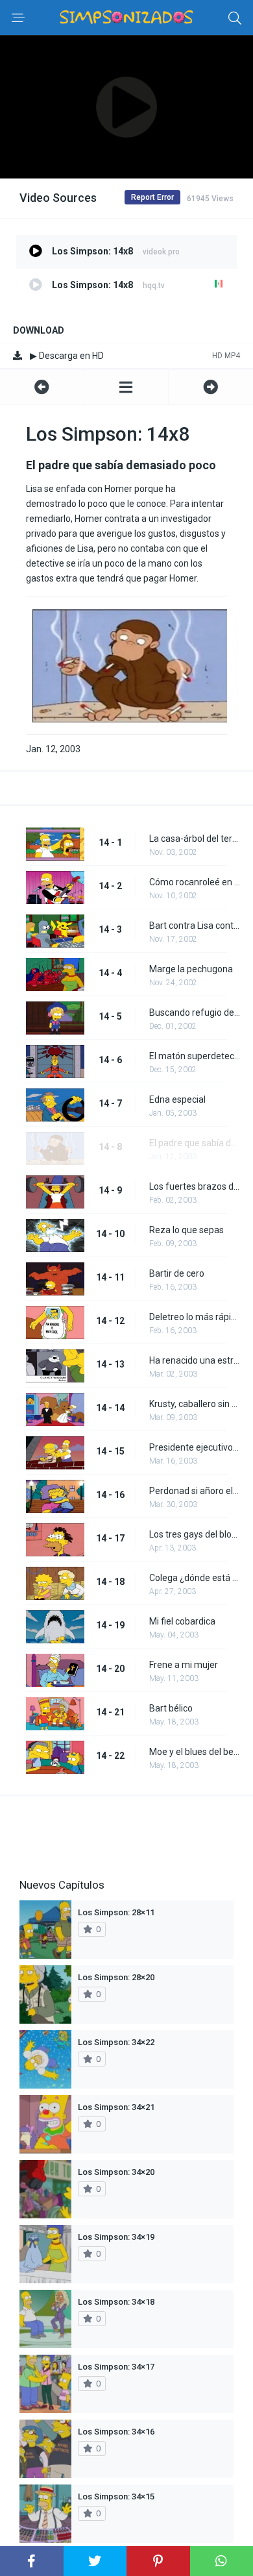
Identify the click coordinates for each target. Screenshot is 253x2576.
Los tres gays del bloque (195, 1534)
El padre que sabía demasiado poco (195, 1143)
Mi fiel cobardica (182, 1621)
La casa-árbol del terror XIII (195, 839)
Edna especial (177, 1099)
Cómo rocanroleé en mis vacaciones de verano (195, 882)
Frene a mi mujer (184, 1665)
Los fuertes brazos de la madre (195, 1186)
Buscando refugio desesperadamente (195, 1012)
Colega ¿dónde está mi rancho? (195, 1578)
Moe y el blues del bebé (195, 1752)
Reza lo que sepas (187, 1230)
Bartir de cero (177, 1273)
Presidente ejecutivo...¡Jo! (195, 1447)
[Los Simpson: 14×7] (42, 387)
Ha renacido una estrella (195, 1360)
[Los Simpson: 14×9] (211, 387)
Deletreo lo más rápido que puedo (195, 1317)
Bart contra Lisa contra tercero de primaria (195, 926)
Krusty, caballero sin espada (195, 1404)
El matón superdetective (195, 1056)
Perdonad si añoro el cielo (195, 1491)
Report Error (152, 197)
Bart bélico (171, 1708)
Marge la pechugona (191, 969)
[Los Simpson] (126, 387)
